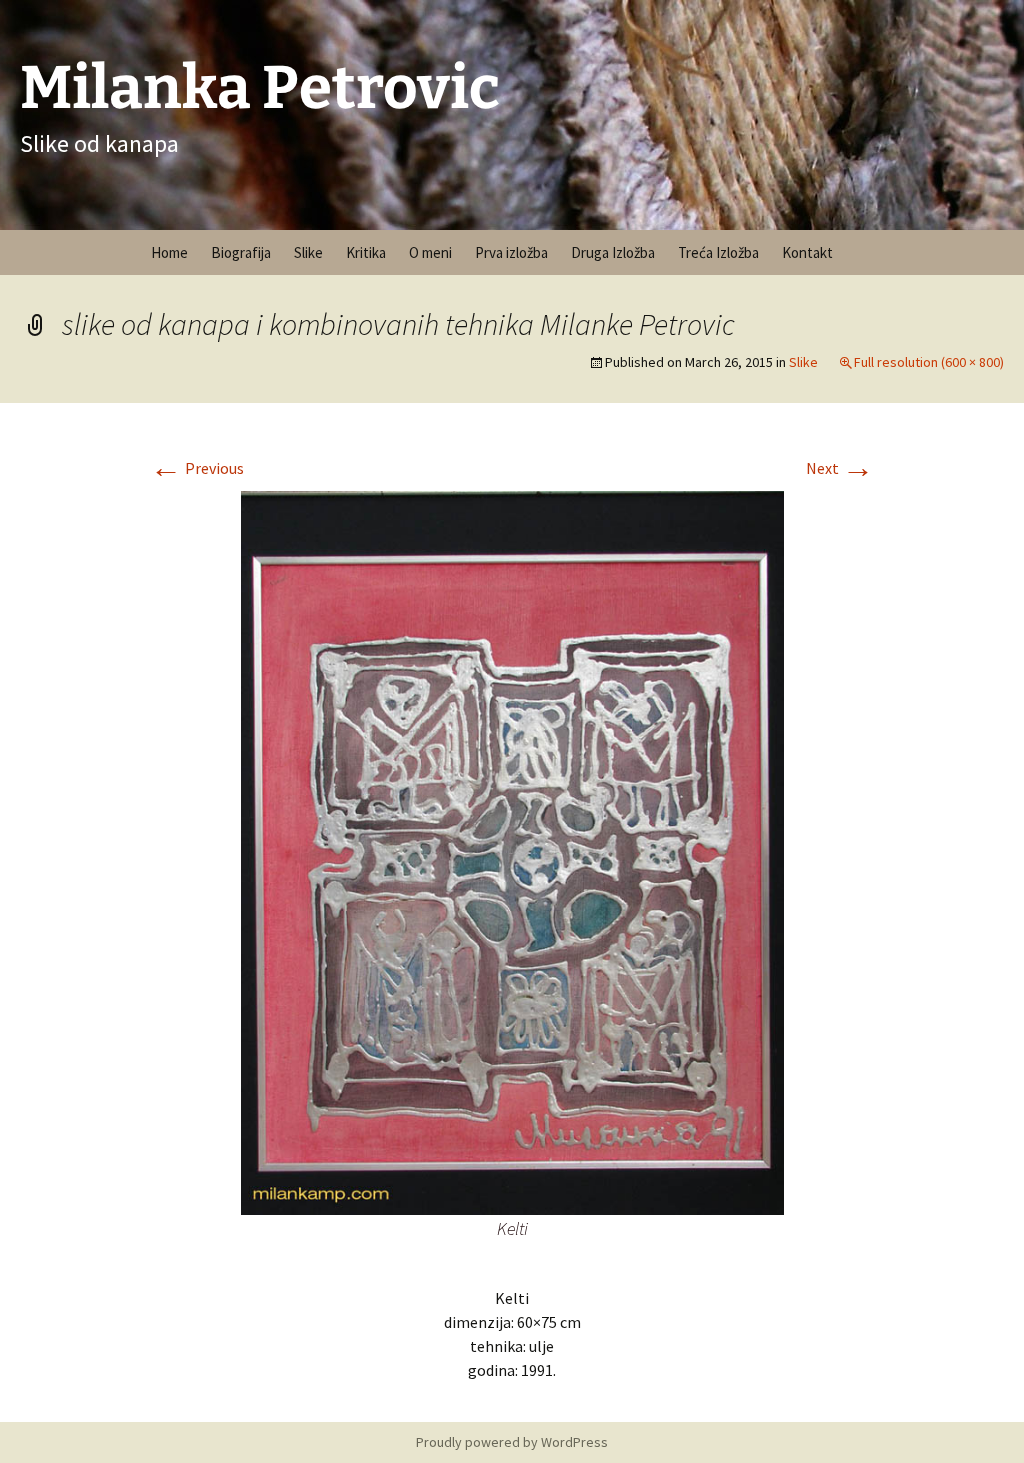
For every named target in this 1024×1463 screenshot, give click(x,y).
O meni (430, 252)
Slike (308, 252)
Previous (197, 468)
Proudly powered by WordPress (512, 1442)
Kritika (366, 252)
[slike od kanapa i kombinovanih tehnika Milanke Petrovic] (512, 851)
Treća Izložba (718, 252)
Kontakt (807, 252)
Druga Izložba (613, 252)
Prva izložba (511, 252)
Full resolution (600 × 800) (929, 362)
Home (169, 252)
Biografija (241, 252)
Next (840, 468)
